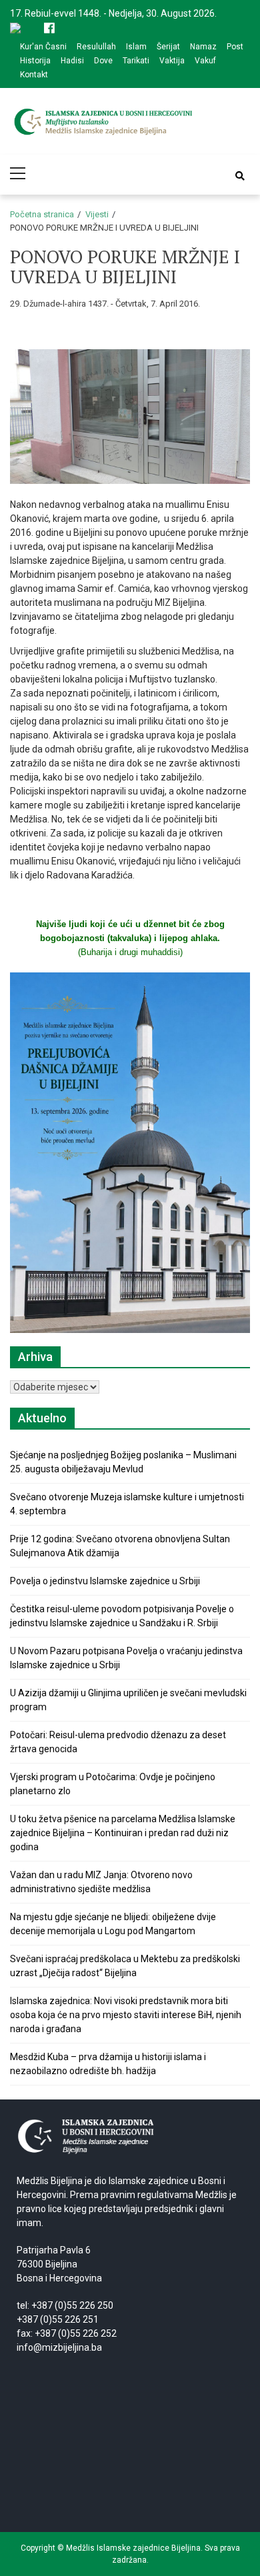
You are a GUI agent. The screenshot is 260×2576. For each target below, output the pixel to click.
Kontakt (34, 75)
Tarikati (136, 61)
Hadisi (72, 61)
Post (235, 47)
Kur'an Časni (43, 47)
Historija (35, 61)
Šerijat (168, 47)
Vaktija (172, 61)
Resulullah (96, 47)
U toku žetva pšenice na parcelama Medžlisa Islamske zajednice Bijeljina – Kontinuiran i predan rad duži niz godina (123, 1833)
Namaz (203, 47)
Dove (103, 61)
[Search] (240, 176)
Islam (136, 47)
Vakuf (205, 61)
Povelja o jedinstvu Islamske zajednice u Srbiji (105, 1581)
